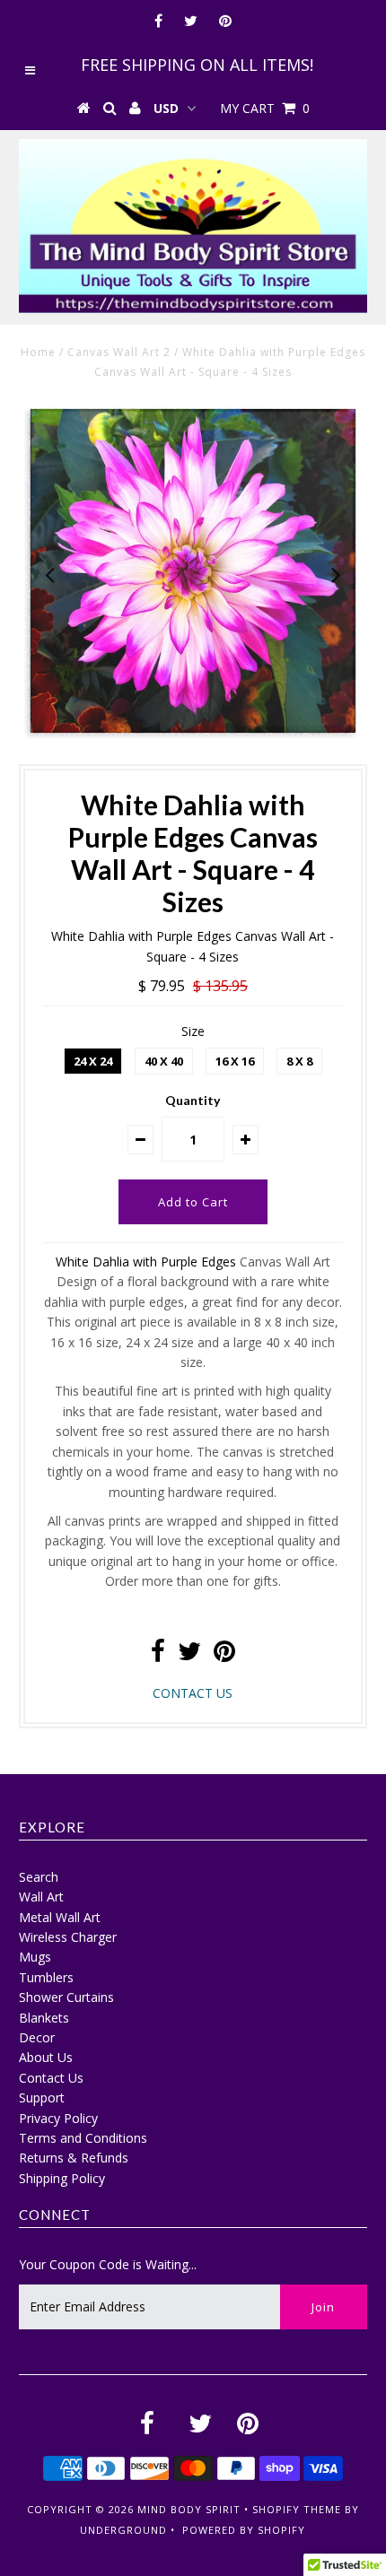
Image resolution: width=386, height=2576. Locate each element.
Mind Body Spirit (189, 2509)
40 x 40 (164, 1061)
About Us (46, 2057)
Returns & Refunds (74, 2158)
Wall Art (41, 1897)
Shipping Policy (62, 2178)
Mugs (35, 1957)
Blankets (44, 2018)
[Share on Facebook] (158, 1655)
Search (39, 1877)
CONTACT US (193, 1693)
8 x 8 (299, 1061)
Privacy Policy (58, 2118)
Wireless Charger (68, 1937)
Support (42, 2097)
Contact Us (51, 2078)
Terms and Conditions (83, 2138)
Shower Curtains (66, 1997)
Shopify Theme (297, 2509)
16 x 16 (235, 1061)
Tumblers (46, 1977)
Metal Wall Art (60, 1917)
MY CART (265, 108)
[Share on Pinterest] (224, 1655)
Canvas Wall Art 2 (119, 352)
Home (38, 352)
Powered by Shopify (244, 2530)
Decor (37, 2037)
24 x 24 (93, 1061)
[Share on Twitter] (189, 1655)
